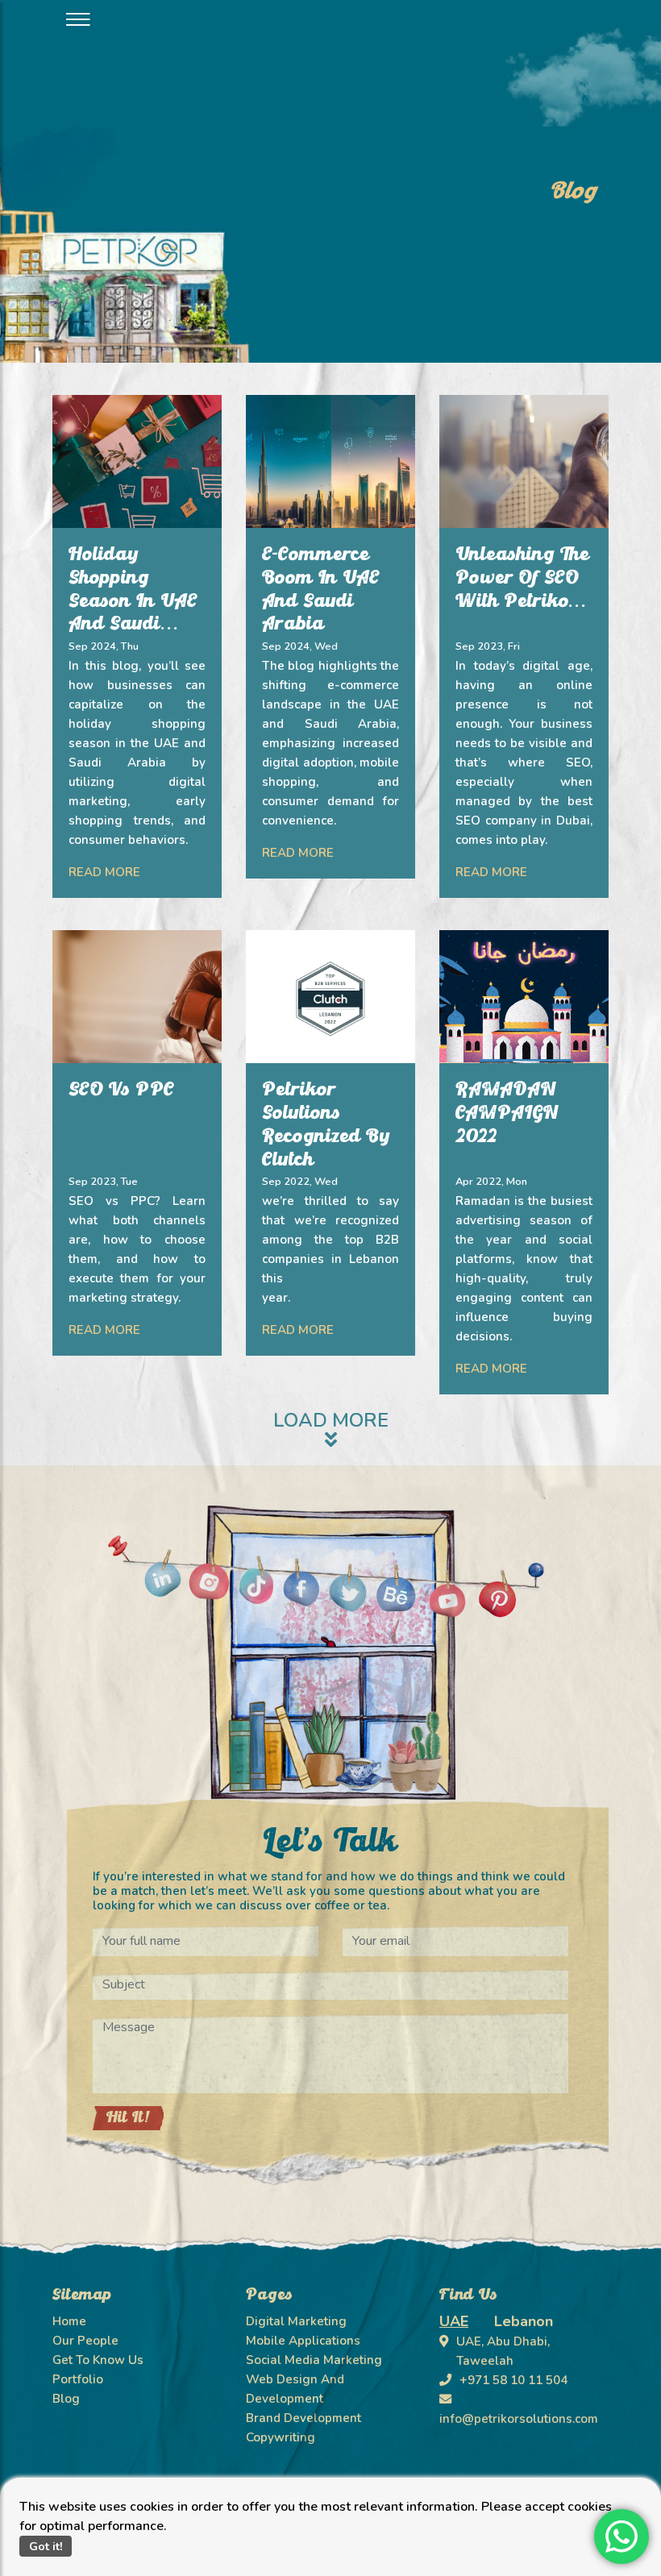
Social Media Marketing (314, 2360)
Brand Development (303, 2418)
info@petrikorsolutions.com (519, 2419)
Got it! (46, 2546)
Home (69, 2321)
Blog (66, 2399)
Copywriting (281, 2437)
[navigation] (78, 19)
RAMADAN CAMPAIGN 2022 (507, 1114)
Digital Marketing (296, 2321)
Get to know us (98, 2360)
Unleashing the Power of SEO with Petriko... (522, 579)
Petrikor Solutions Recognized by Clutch (326, 1125)
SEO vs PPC (121, 1091)
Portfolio (78, 2379)
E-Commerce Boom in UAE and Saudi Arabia (321, 590)
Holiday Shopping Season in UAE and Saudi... (133, 590)
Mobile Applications (303, 2341)
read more (104, 872)
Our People (85, 2341)
